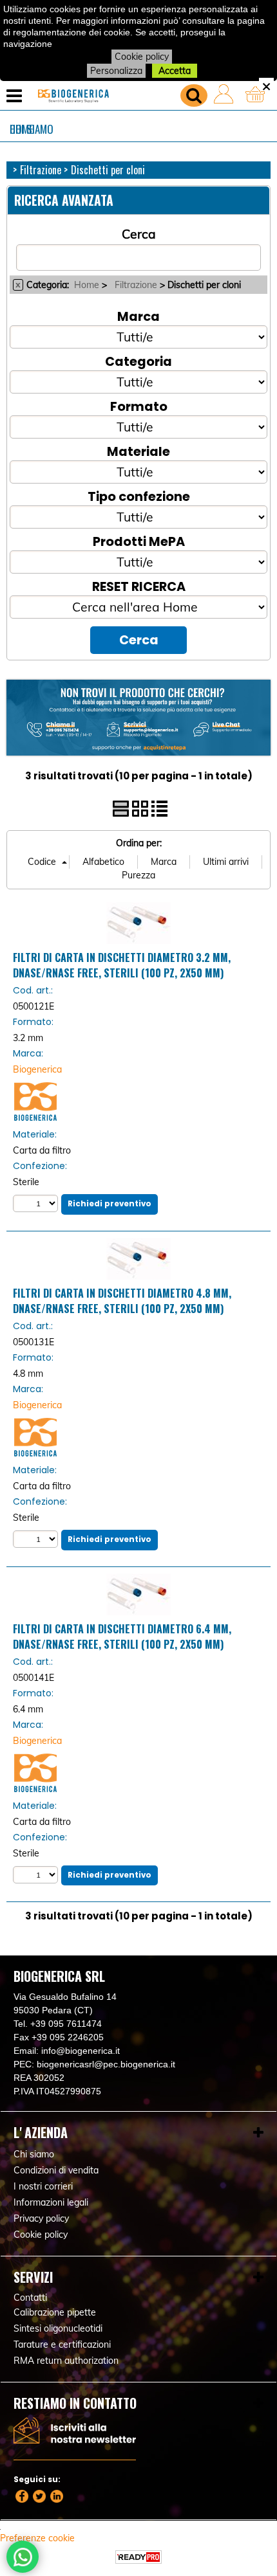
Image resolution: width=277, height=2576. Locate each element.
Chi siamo (32, 129)
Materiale (138, 451)
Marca (138, 316)
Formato (139, 406)
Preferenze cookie (37, 2538)
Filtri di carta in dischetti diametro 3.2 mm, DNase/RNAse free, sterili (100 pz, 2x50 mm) (122, 965)
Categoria (138, 361)
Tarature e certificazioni (62, 2345)
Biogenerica (37, 1069)
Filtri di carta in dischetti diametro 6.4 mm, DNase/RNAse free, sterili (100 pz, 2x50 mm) (122, 1637)
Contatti (30, 2298)
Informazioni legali (51, 2202)
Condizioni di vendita (56, 2170)
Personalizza (116, 71)
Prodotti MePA (139, 541)
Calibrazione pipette (55, 2312)
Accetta (175, 71)
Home (87, 285)
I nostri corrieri (43, 2186)
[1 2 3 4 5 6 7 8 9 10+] (37, 1203)
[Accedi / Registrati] (226, 96)
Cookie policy (142, 57)
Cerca (139, 234)
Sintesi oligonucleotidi (58, 2328)
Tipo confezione (139, 496)
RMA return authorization (66, 2361)
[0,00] (258, 96)
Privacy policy (41, 2218)
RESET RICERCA (139, 586)
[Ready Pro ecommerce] (138, 2557)
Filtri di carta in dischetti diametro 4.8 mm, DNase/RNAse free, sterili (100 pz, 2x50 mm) (122, 1301)
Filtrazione (136, 285)
